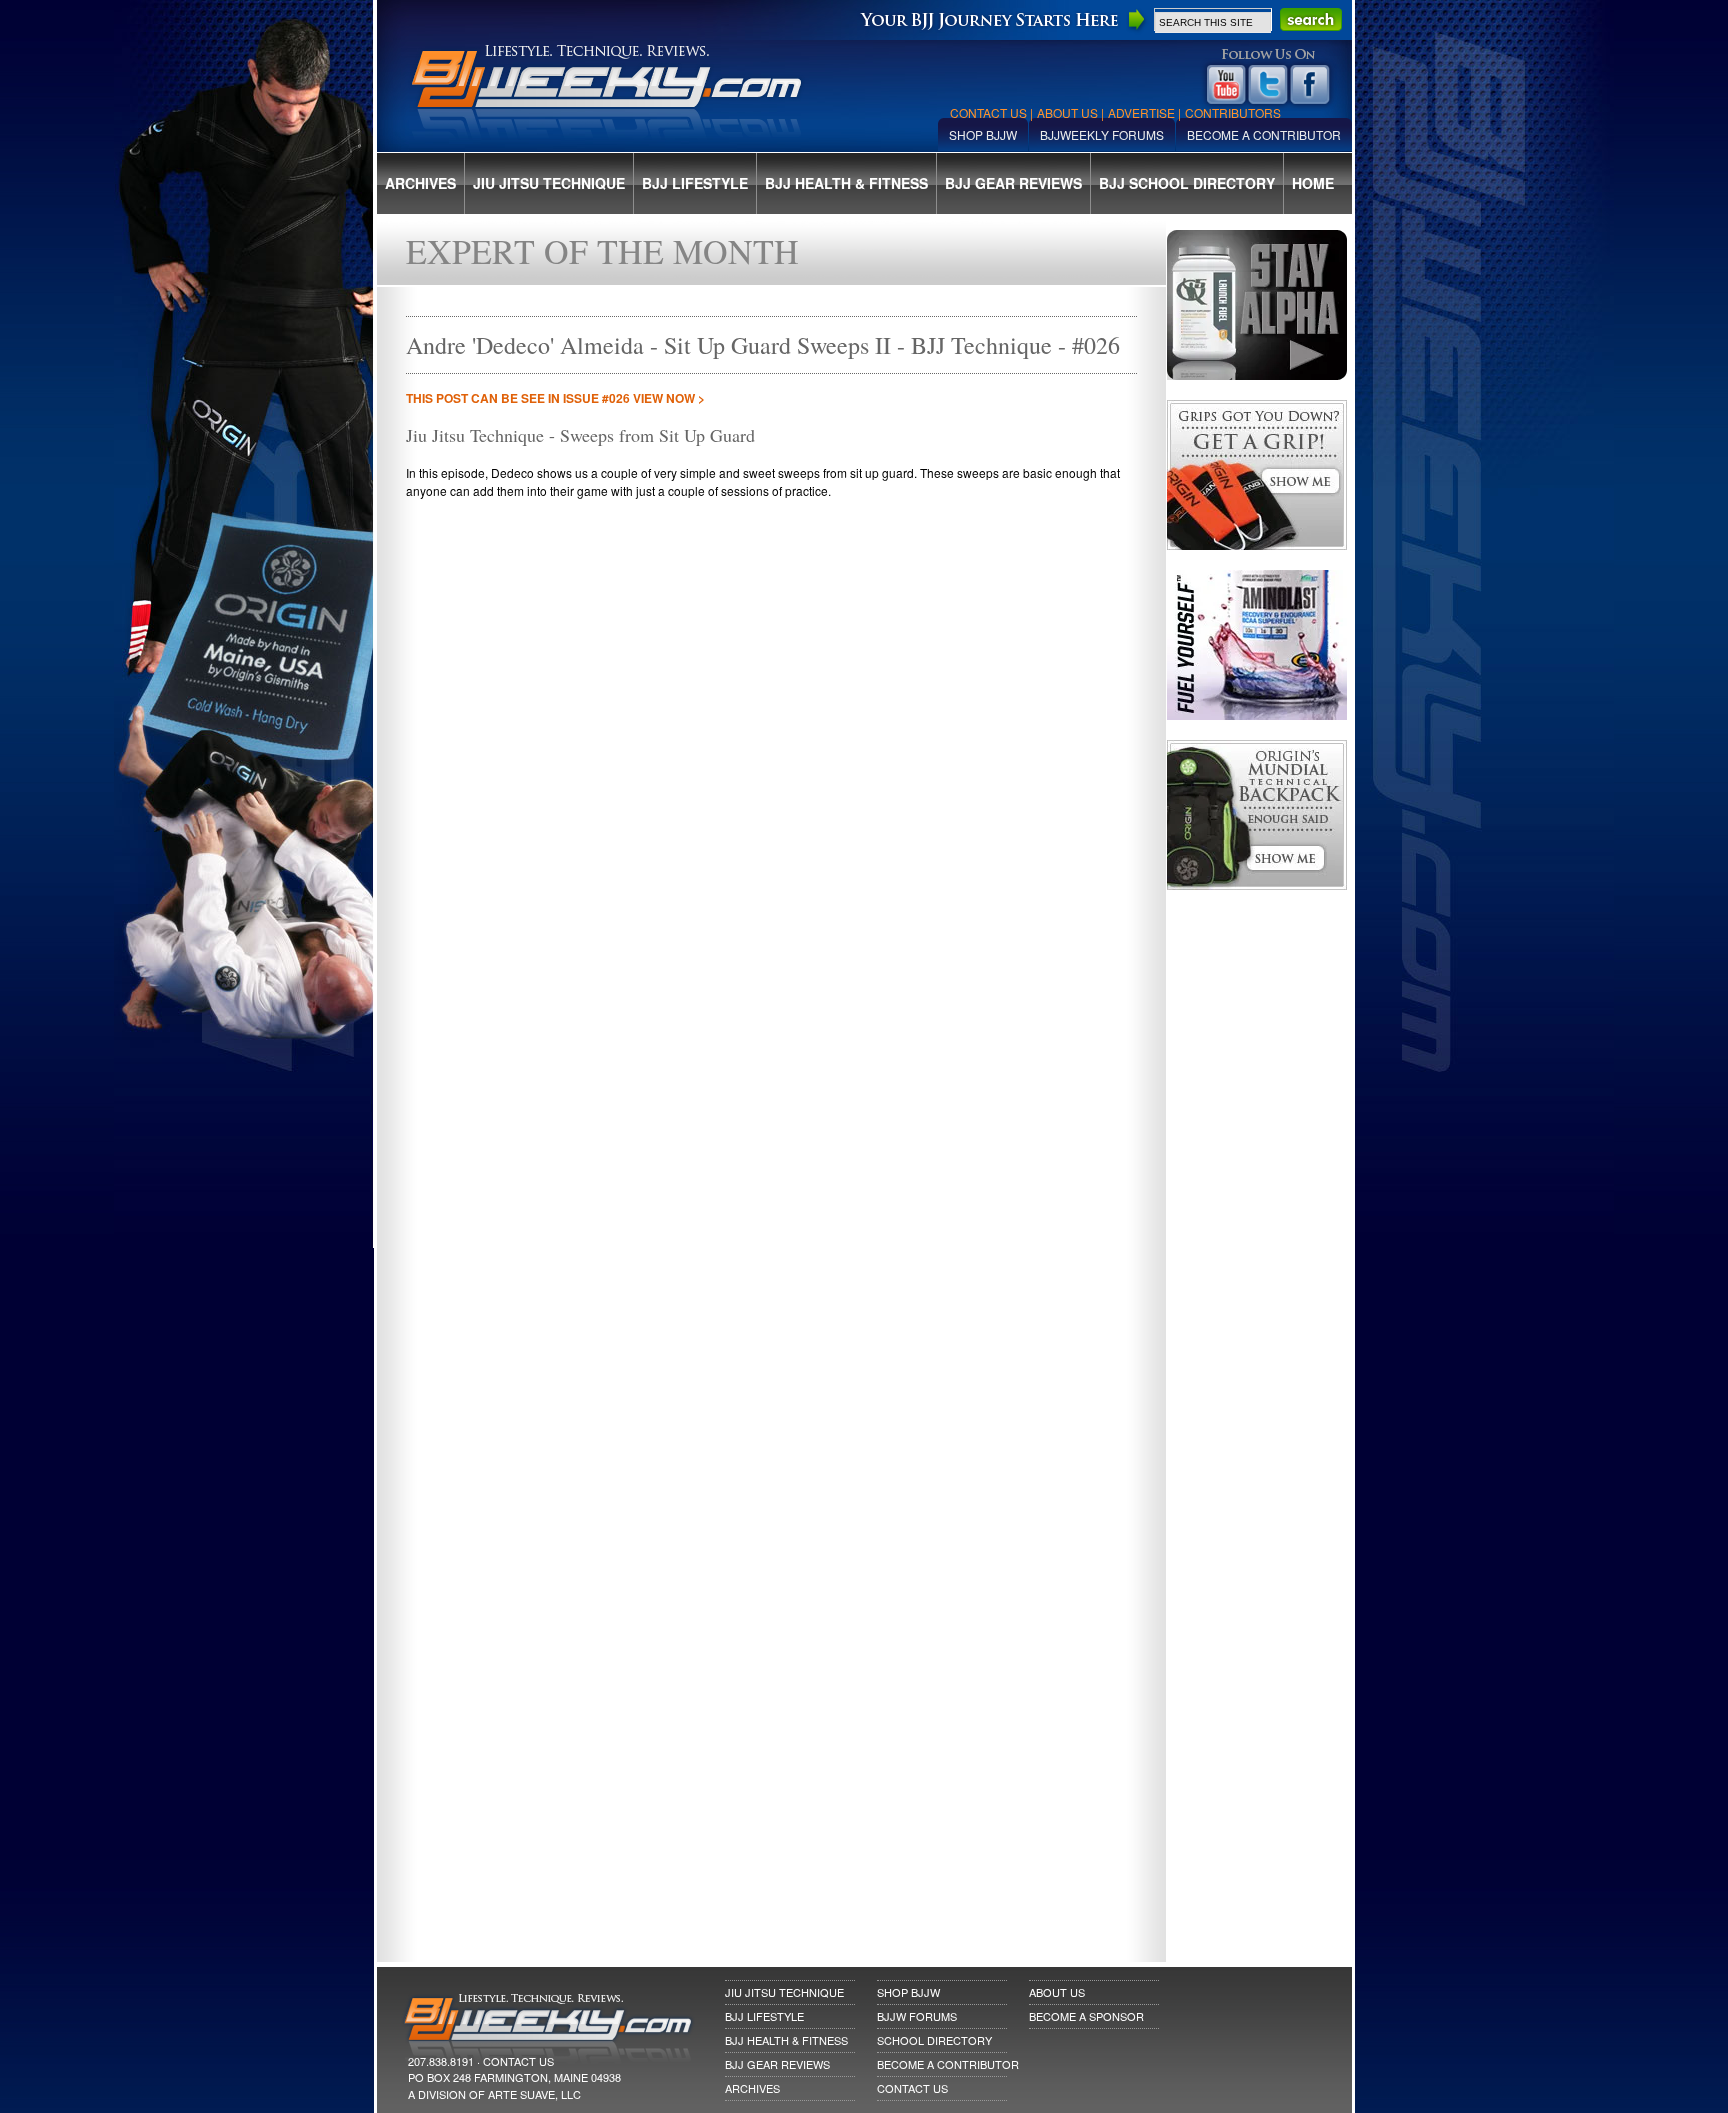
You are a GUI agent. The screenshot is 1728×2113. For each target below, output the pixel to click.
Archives (420, 183)
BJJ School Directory (1187, 183)
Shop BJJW (983, 134)
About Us (1067, 112)
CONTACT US (518, 2061)
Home (1313, 183)
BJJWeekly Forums (1102, 134)
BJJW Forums (917, 2016)
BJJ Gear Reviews (1013, 183)
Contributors (1233, 112)
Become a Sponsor (1086, 2016)
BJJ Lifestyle (695, 183)
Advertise (1141, 112)
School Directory (934, 2040)
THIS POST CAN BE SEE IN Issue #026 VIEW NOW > (555, 398)
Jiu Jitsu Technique (549, 183)
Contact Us (988, 112)
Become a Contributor (1264, 134)
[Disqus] (771, 1163)
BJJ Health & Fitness (846, 183)
